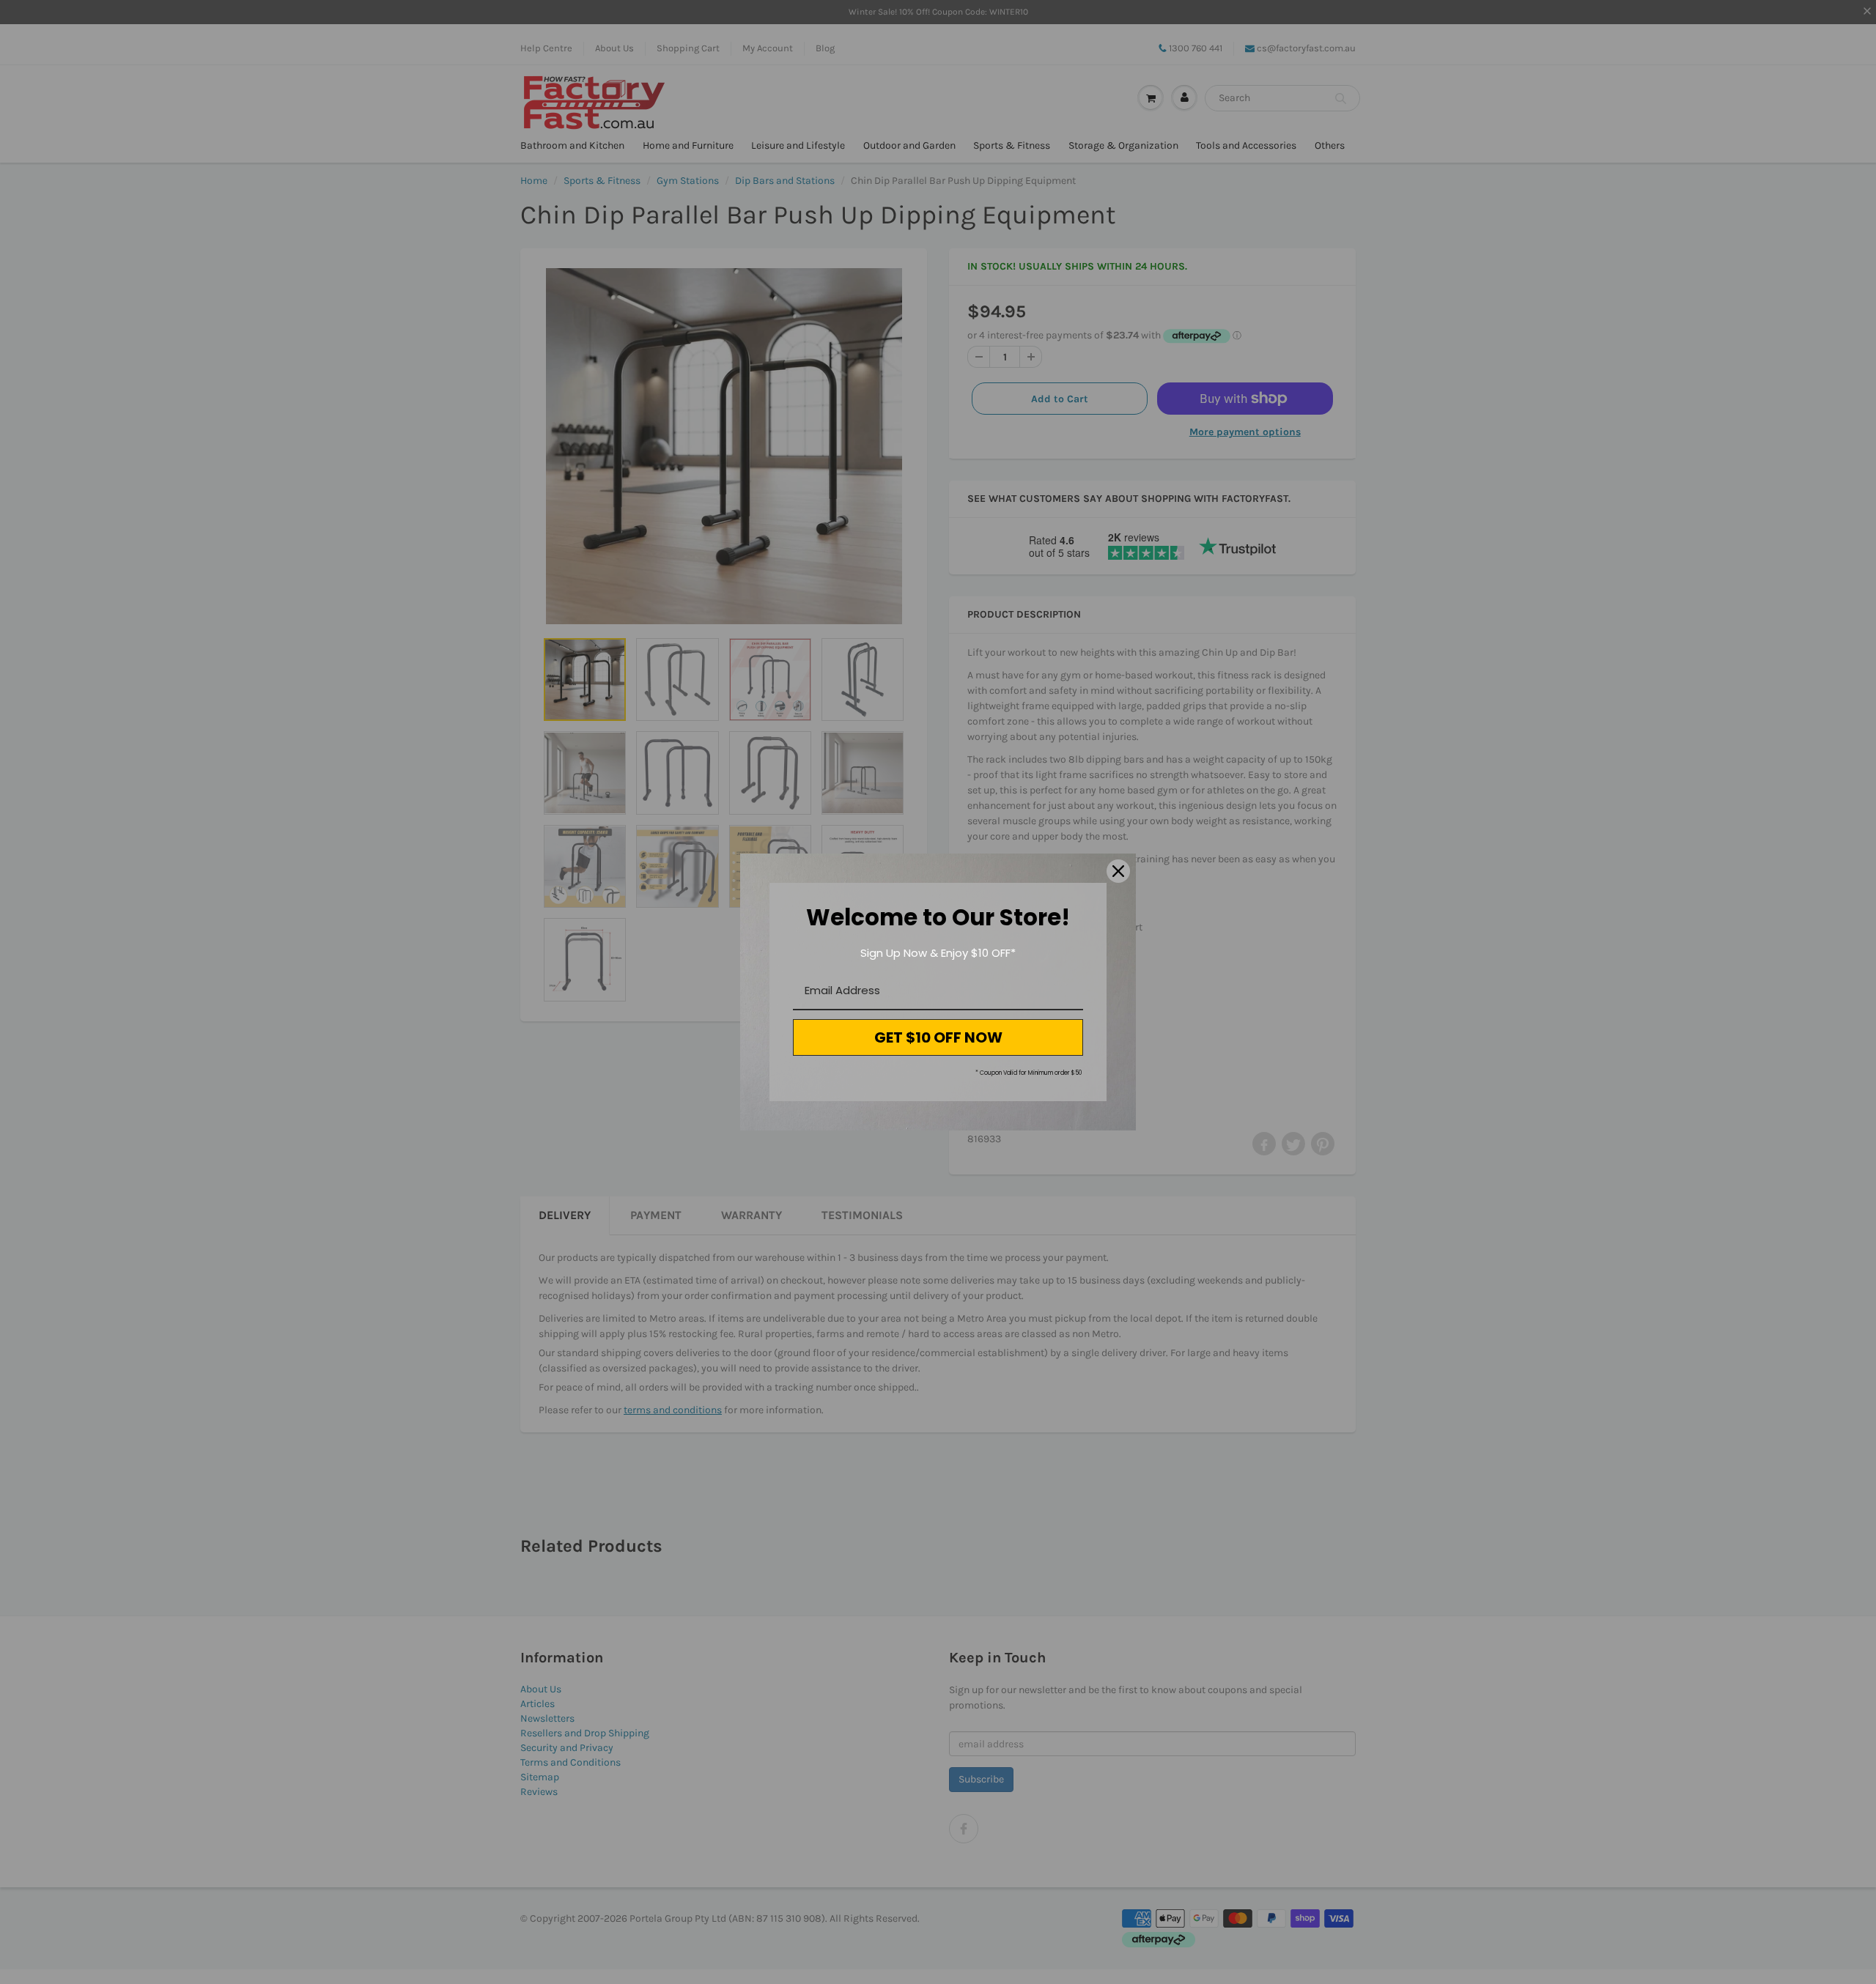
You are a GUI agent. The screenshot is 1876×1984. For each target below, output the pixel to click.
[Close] (1118, 871)
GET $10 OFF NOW (938, 1037)
